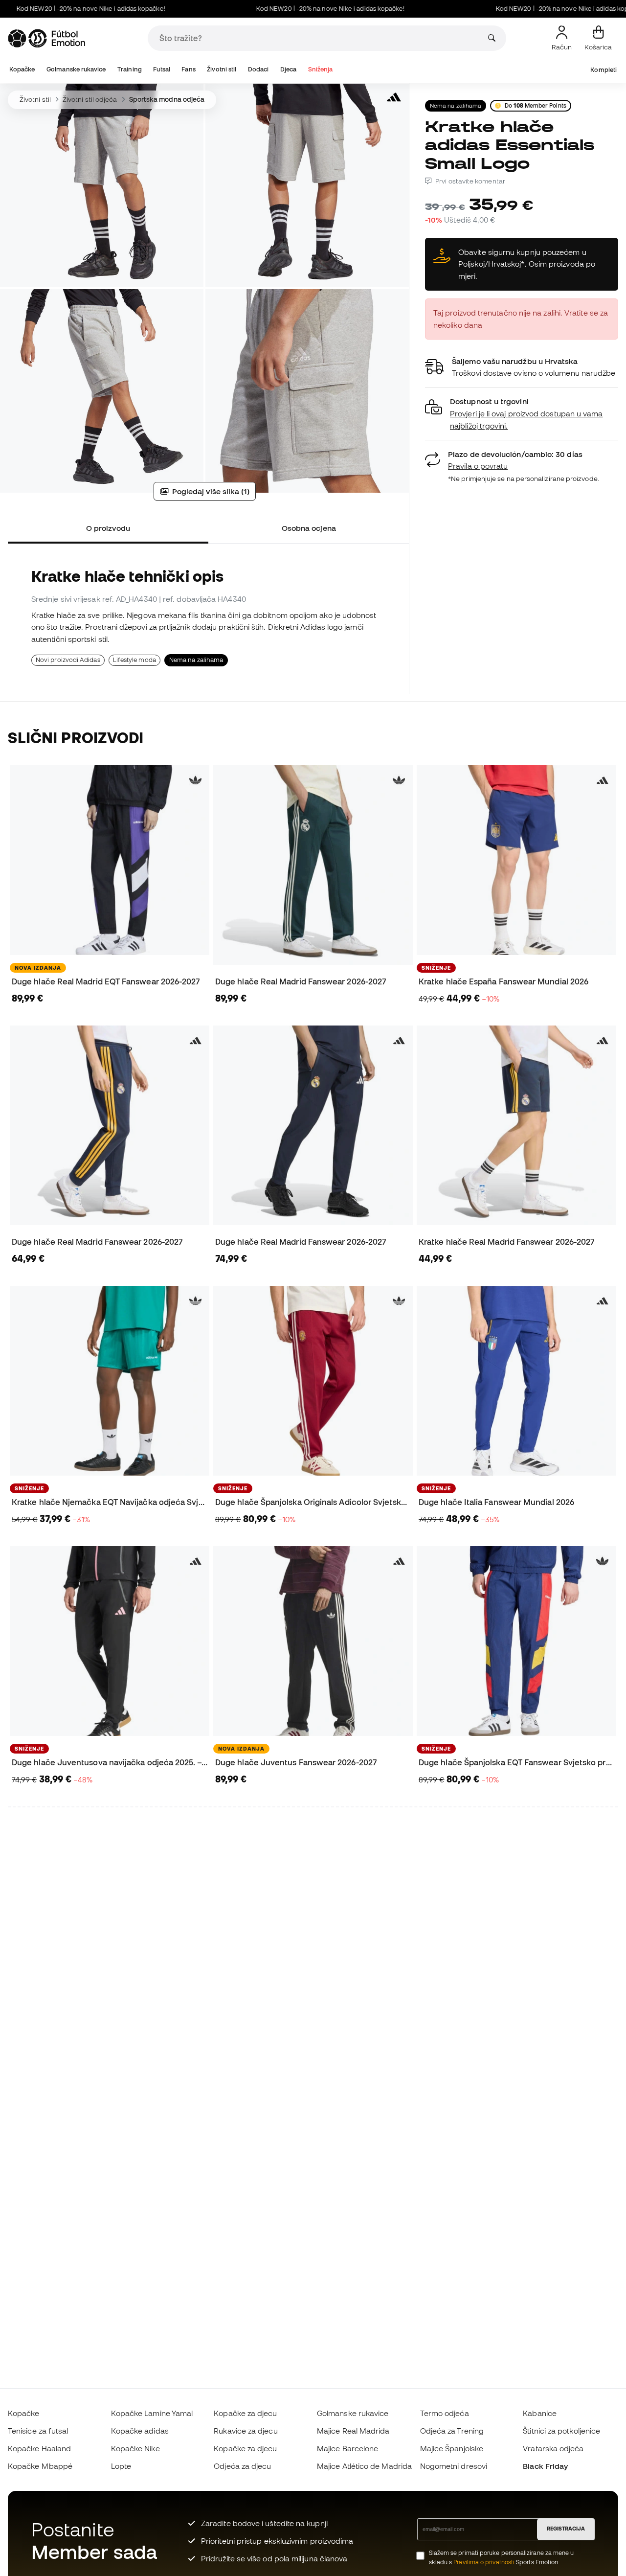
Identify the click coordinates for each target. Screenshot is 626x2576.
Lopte (121, 2466)
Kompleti (604, 70)
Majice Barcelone (347, 2448)
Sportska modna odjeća (167, 99)
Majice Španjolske (452, 2448)
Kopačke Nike (135, 2448)
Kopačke (22, 69)
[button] (522, 414)
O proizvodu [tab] (108, 528)
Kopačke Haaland (39, 2448)
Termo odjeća (445, 2413)
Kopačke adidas (140, 2431)
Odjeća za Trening (452, 2431)
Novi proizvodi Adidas (68, 660)
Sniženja (321, 69)
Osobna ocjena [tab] (309, 528)
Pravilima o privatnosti (484, 2562)
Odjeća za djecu (242, 2466)
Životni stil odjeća (90, 99)
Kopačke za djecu (245, 2413)
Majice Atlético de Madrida (364, 2466)
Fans (188, 69)
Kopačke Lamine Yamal (152, 2413)
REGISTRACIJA (566, 2529)
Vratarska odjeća (553, 2448)
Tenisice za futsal (38, 2431)
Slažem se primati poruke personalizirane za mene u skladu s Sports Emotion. (502, 2557)
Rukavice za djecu (246, 2431)
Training (130, 69)
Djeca (288, 69)
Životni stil (222, 69)
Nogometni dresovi (454, 2466)
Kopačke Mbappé (40, 2466)
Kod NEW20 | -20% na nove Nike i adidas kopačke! (289, 9)
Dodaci (258, 69)
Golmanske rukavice (76, 69)
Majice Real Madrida (353, 2431)
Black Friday (545, 2466)
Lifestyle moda (134, 660)
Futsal (161, 69)
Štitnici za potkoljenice (561, 2431)
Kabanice (540, 2413)
